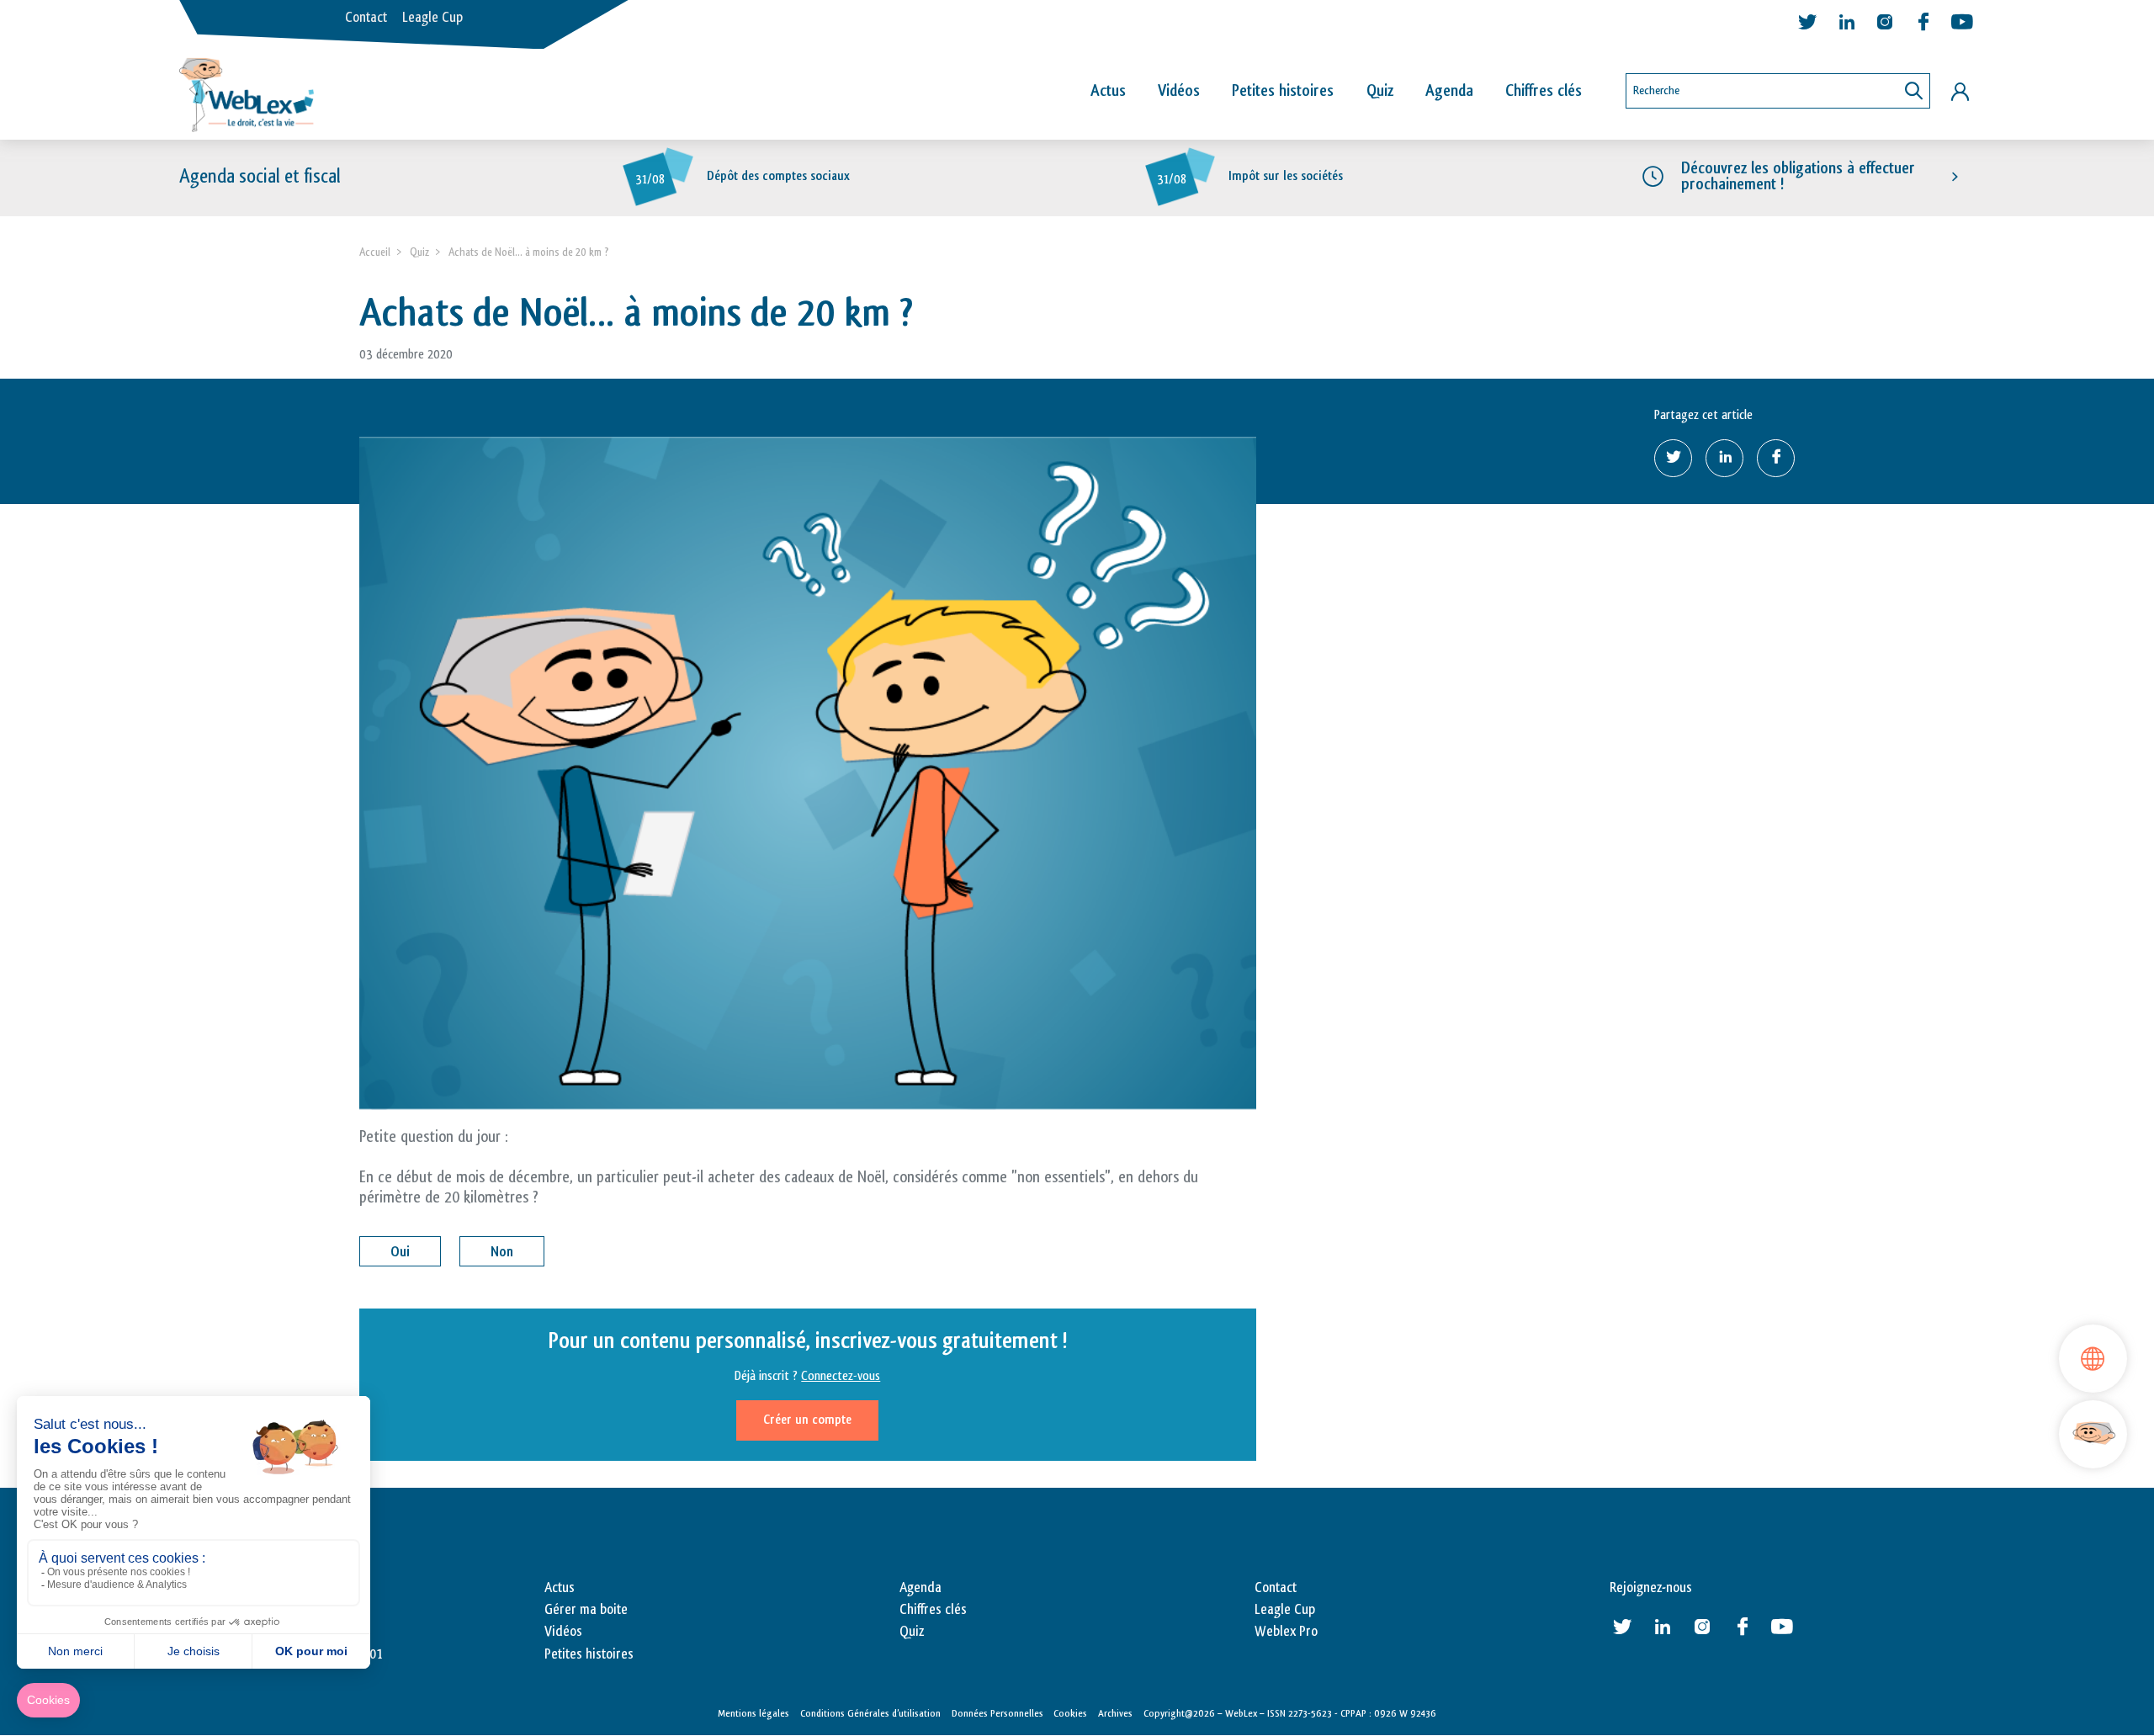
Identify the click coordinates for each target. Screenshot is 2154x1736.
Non (502, 1252)
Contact (366, 18)
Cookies (1070, 1713)
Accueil (375, 252)
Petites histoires (1283, 91)
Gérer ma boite (586, 1610)
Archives (1115, 1713)
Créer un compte (807, 1420)
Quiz (1380, 91)
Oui (400, 1252)
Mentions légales (753, 1713)
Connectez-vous (841, 1376)
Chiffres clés (1544, 91)
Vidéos (1179, 91)
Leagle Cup (432, 18)
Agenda (1449, 91)
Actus (1108, 91)
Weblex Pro (1286, 1632)
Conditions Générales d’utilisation (870, 1713)
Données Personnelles (997, 1713)
